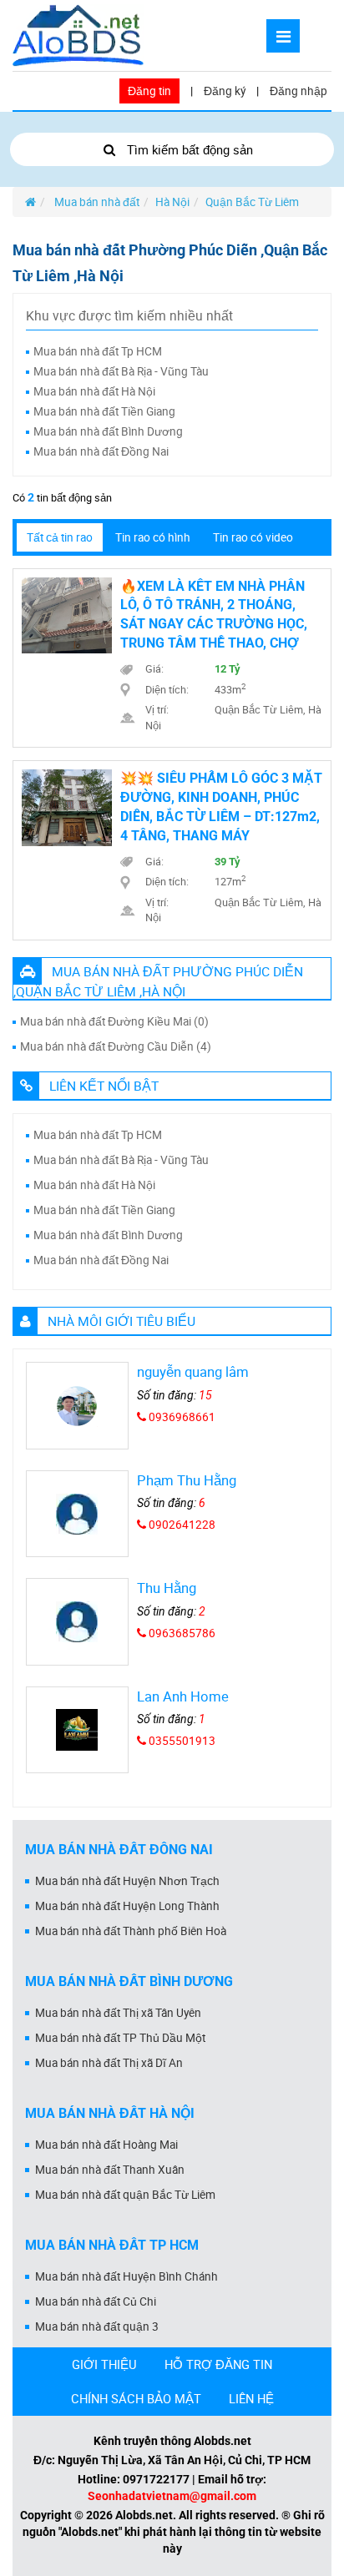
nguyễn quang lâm (193, 1371)
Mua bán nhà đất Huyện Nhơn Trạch (127, 1881)
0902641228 (181, 1525)
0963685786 (181, 1633)
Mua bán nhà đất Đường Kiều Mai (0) (114, 1021)
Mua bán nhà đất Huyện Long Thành (127, 1906)
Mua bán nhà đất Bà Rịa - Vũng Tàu (121, 371)
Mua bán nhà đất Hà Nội (94, 391)
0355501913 (181, 1741)
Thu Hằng (167, 1588)
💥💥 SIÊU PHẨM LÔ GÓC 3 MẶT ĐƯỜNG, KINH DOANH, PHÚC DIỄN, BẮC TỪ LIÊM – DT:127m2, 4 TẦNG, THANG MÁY (221, 807)
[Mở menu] (283, 36)
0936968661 (181, 1417)
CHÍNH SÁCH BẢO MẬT (136, 2398)
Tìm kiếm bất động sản (188, 149)
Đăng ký (225, 91)
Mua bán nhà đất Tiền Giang (104, 411)
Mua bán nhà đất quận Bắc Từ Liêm (125, 2195)
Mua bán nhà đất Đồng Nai (101, 451)
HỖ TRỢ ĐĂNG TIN (218, 2364)
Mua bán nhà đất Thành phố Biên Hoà (131, 1931)
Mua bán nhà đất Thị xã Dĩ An (109, 2063)
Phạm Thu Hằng (187, 1480)
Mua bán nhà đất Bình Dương (108, 431)
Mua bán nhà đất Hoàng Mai (106, 2145)
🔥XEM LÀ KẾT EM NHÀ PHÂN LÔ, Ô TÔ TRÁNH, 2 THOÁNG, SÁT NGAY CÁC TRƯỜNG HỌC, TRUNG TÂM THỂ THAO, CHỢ (214, 615)
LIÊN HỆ (251, 2398)
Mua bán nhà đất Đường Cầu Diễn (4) (116, 1046)
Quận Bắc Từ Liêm (252, 202)
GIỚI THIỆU (104, 2364)
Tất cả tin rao (60, 537)
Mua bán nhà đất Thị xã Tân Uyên (118, 2013)
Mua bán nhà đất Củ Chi (96, 2301)
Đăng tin (149, 91)
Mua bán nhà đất (96, 202)
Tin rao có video (253, 537)
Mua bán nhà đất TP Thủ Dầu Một (120, 2038)
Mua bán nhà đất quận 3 (97, 2326)
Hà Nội (172, 202)
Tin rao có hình (153, 537)
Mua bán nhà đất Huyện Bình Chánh (126, 2276)
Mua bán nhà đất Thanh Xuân (110, 2170)
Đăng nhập (298, 91)
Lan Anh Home (183, 1696)
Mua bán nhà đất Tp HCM (98, 351)
